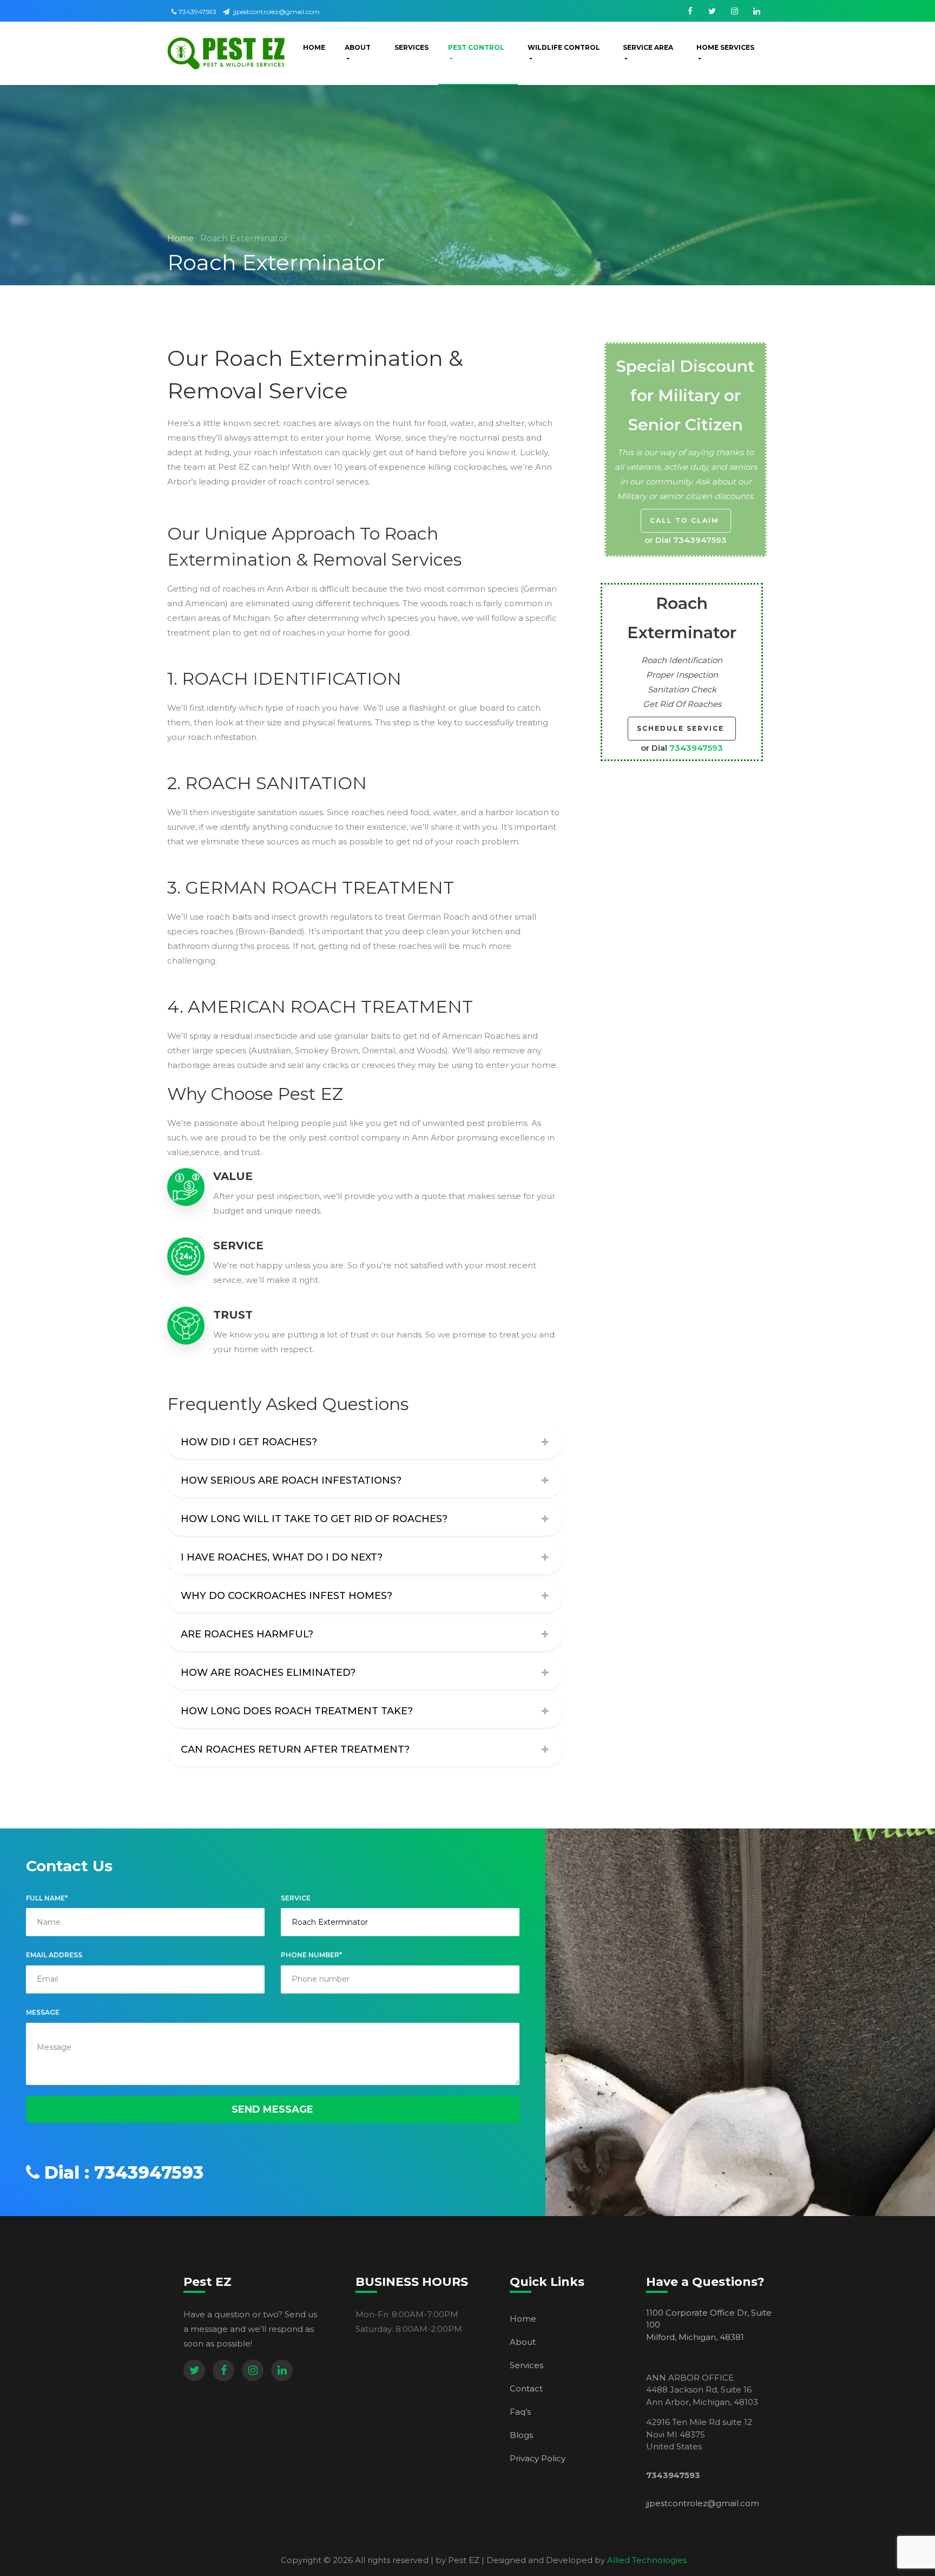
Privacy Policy (538, 2458)
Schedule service (682, 728)
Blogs (521, 2435)
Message (43, 2012)
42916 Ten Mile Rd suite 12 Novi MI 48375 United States (699, 2434)
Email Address (54, 1955)
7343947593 (197, 12)
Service (296, 1898)
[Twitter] (194, 2370)
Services (526, 2365)
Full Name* (47, 1898)
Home (182, 238)
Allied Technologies (647, 2560)
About (523, 2342)
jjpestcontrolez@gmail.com (276, 12)
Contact (526, 2388)
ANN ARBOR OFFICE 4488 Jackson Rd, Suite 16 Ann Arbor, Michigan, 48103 (702, 2390)
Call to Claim (686, 520)
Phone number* (311, 1955)
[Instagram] (253, 2370)
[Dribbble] (282, 2370)
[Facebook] (223, 2370)
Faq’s (520, 2412)
